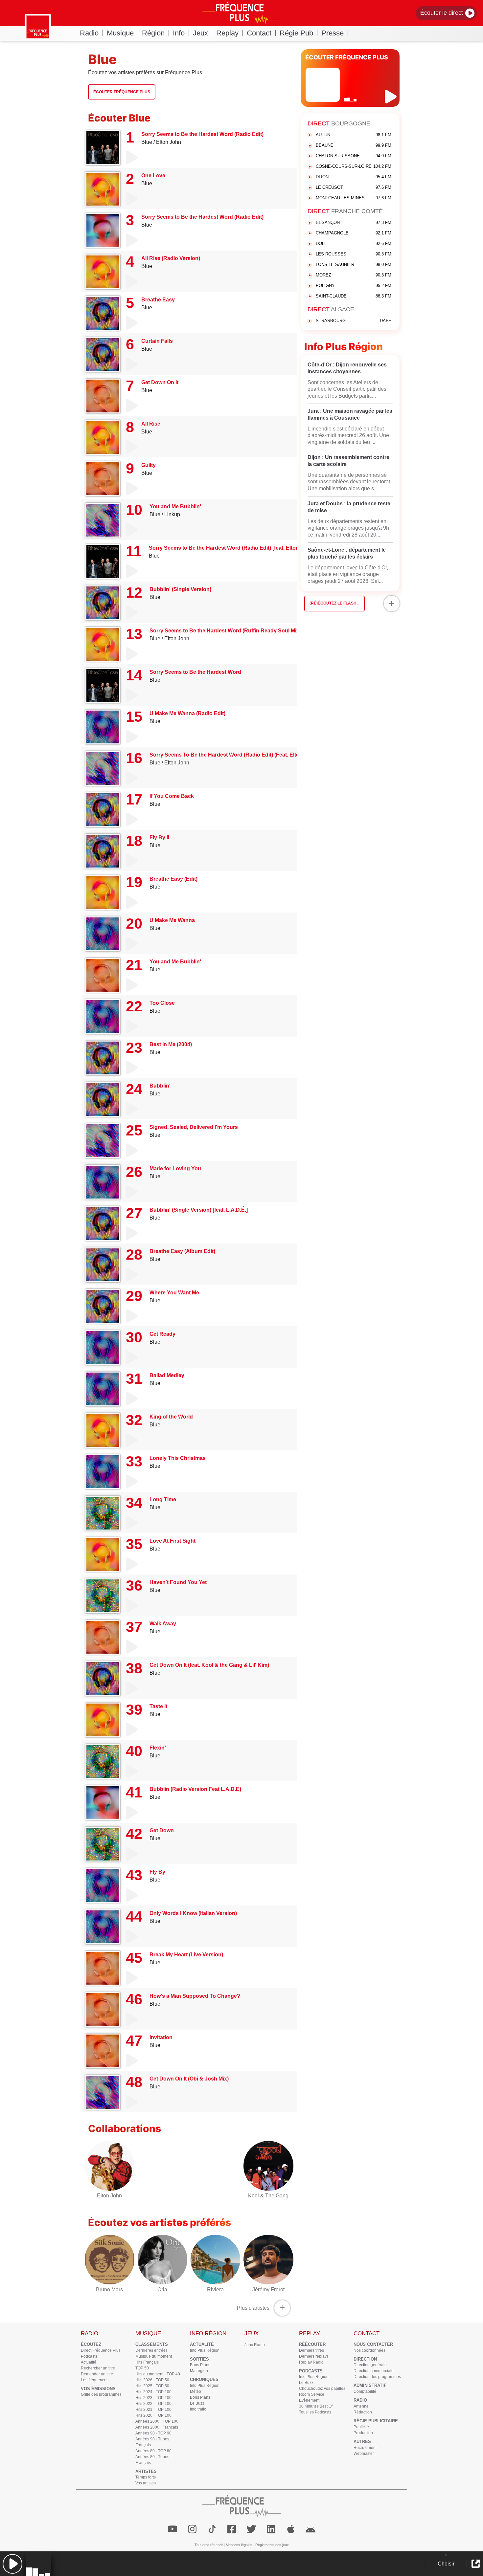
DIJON (354, 177)
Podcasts (89, 2356)
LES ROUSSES (354, 254)
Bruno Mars (109, 2290)
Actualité (89, 2362)
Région (153, 33)
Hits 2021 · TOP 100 (153, 2410)
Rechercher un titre (98, 2368)
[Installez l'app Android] (310, 2529)
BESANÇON (354, 222)
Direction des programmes (377, 2377)
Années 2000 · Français (157, 2427)
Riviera (215, 2290)
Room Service (312, 2394)
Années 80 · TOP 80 (153, 2451)
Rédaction (363, 2412)
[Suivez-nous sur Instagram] (192, 2529)
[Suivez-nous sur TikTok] (212, 2529)
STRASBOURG (354, 321)
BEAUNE (354, 145)
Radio (89, 33)
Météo (195, 2391)
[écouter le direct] (391, 97)
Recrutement (365, 2448)
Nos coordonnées (369, 2350)
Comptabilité (365, 2391)
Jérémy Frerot (268, 2290)
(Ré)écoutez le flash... (334, 603)
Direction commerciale (374, 2371)
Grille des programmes (101, 2394)
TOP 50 (142, 2368)
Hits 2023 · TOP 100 (153, 2398)
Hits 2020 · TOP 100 (153, 2415)
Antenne (361, 2406)
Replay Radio (311, 2362)
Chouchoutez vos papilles (322, 2389)
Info (179, 33)
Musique (120, 33)
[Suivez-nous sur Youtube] (172, 2529)
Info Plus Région (205, 2350)
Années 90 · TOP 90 (153, 2433)
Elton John (169, 142)
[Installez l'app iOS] (291, 2529)
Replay (227, 33)
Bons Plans (200, 2365)
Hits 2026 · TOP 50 (152, 2380)
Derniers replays (314, 2356)
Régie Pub (296, 33)
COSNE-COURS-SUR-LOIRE (354, 166)
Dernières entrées (151, 2350)
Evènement (309, 2400)
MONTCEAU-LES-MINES (354, 198)
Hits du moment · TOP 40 (158, 2374)
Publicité (361, 2427)
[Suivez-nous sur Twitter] (251, 2529)
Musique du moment (154, 2356)
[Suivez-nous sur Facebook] (232, 2529)
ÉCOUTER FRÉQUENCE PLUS (347, 57)
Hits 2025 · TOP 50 (152, 2386)
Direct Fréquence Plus (101, 2350)
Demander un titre (97, 2374)
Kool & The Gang (268, 2196)
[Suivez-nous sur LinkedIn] (271, 2529)
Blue (147, 142)
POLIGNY (354, 286)
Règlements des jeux (272, 2545)
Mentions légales (239, 2545)
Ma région (199, 2371)
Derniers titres (311, 2350)
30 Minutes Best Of (316, 2406)
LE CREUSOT (354, 187)
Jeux (200, 33)
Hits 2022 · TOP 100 (153, 2404)
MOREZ (354, 275)
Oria (162, 2290)
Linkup (172, 514)
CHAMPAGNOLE (354, 233)
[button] (12, 2564)
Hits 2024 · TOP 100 (153, 2392)
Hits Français (147, 2362)
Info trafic (198, 2409)
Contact (259, 33)
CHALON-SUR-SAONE (354, 156)
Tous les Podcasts (315, 2412)
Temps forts (146, 2477)
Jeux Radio (255, 2345)
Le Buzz (197, 2403)
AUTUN (354, 135)
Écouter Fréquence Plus (122, 92)
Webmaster (364, 2454)
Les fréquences (95, 2380)
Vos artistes (146, 2483)
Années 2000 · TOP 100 (157, 2421)
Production (363, 2433)
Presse (333, 33)
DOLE (354, 243)
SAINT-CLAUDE (354, 296)
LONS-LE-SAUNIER (354, 264)
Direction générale (370, 2365)
